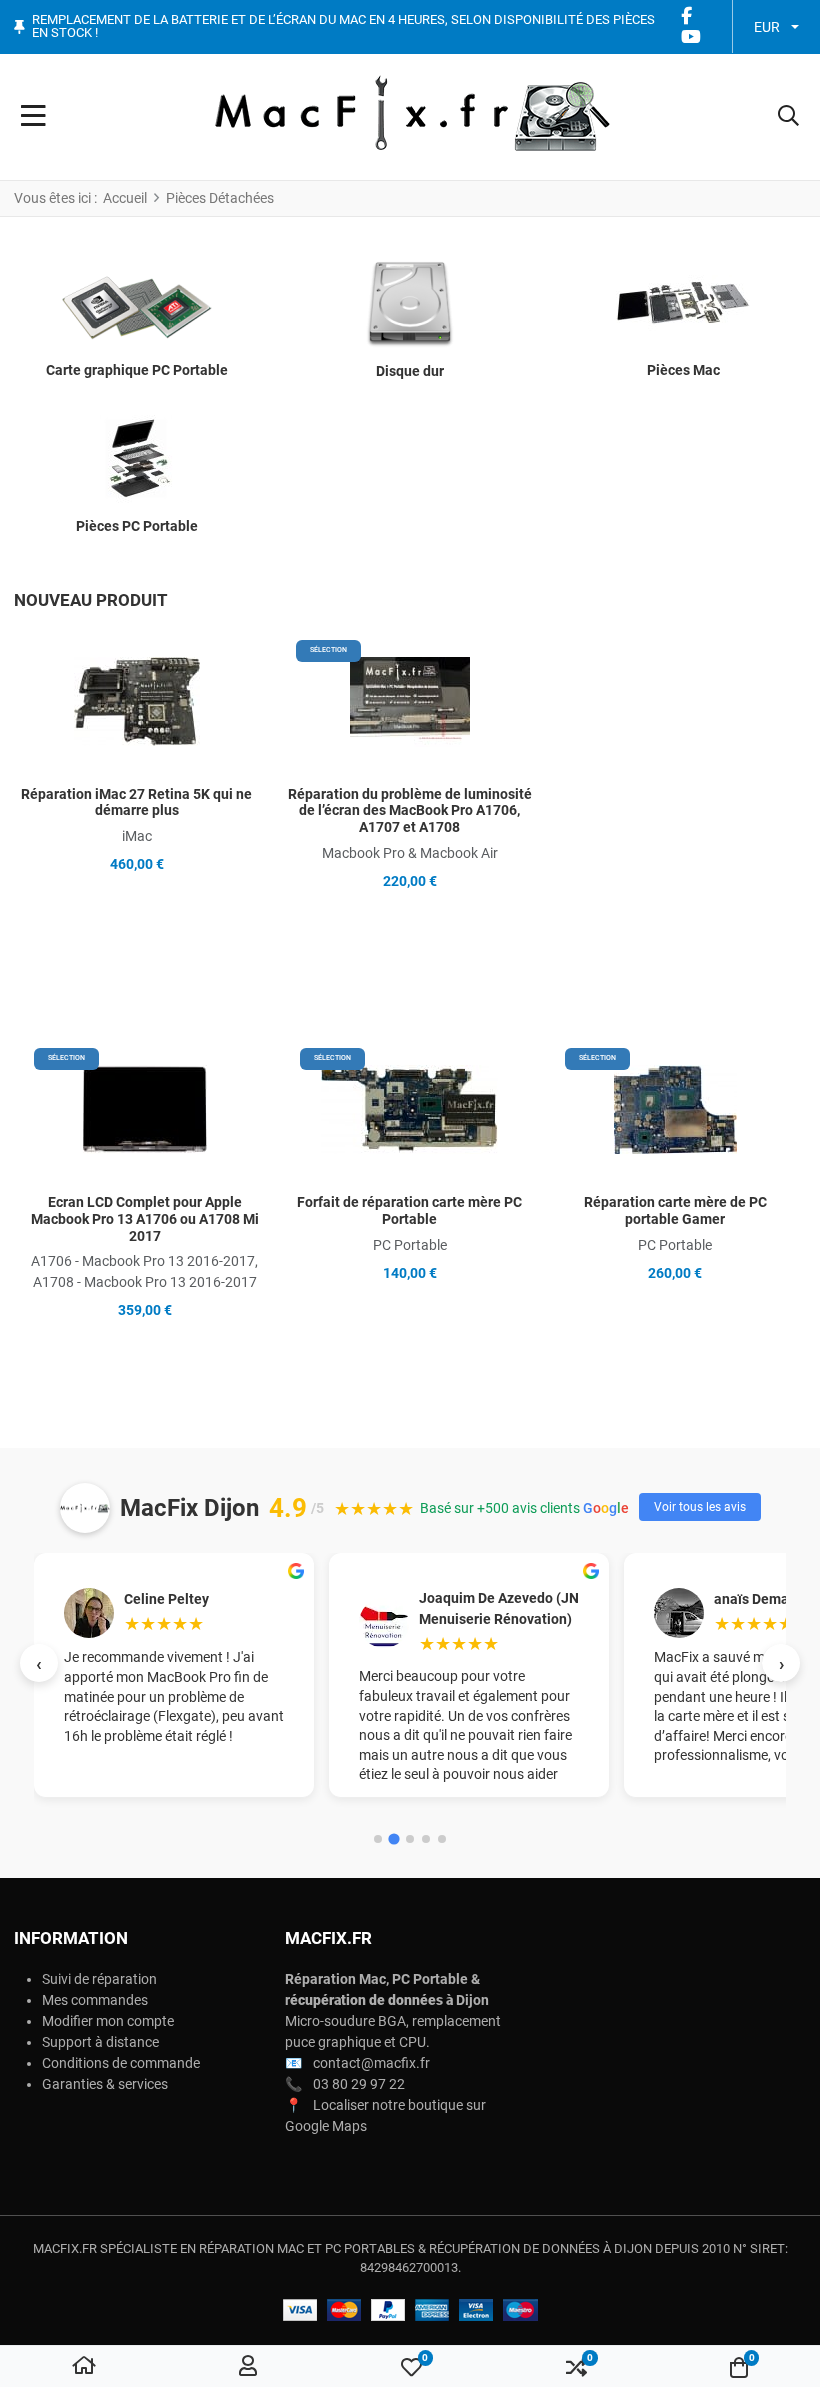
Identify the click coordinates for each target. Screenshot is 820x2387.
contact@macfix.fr (371, 2063)
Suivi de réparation (99, 1979)
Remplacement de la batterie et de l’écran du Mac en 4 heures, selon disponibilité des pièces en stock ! (343, 26)
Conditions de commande (121, 2063)
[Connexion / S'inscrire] (248, 2367)
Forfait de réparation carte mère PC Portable (409, 1210)
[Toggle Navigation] (33, 117)
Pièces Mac (683, 370)
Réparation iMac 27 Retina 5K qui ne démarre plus (136, 802)
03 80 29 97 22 (359, 2084)
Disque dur (410, 371)
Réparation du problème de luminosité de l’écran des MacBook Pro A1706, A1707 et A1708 (410, 811)
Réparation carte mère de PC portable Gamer (675, 1210)
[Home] (84, 2367)
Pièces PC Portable (137, 526)
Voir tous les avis (700, 1507)
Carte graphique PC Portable (137, 370)
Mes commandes (95, 2000)
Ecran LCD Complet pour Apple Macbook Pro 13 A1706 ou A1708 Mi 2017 (145, 1219)
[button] (788, 117)
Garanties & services (105, 2084)
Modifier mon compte (108, 2021)
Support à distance (100, 2042)
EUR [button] (767, 27)
